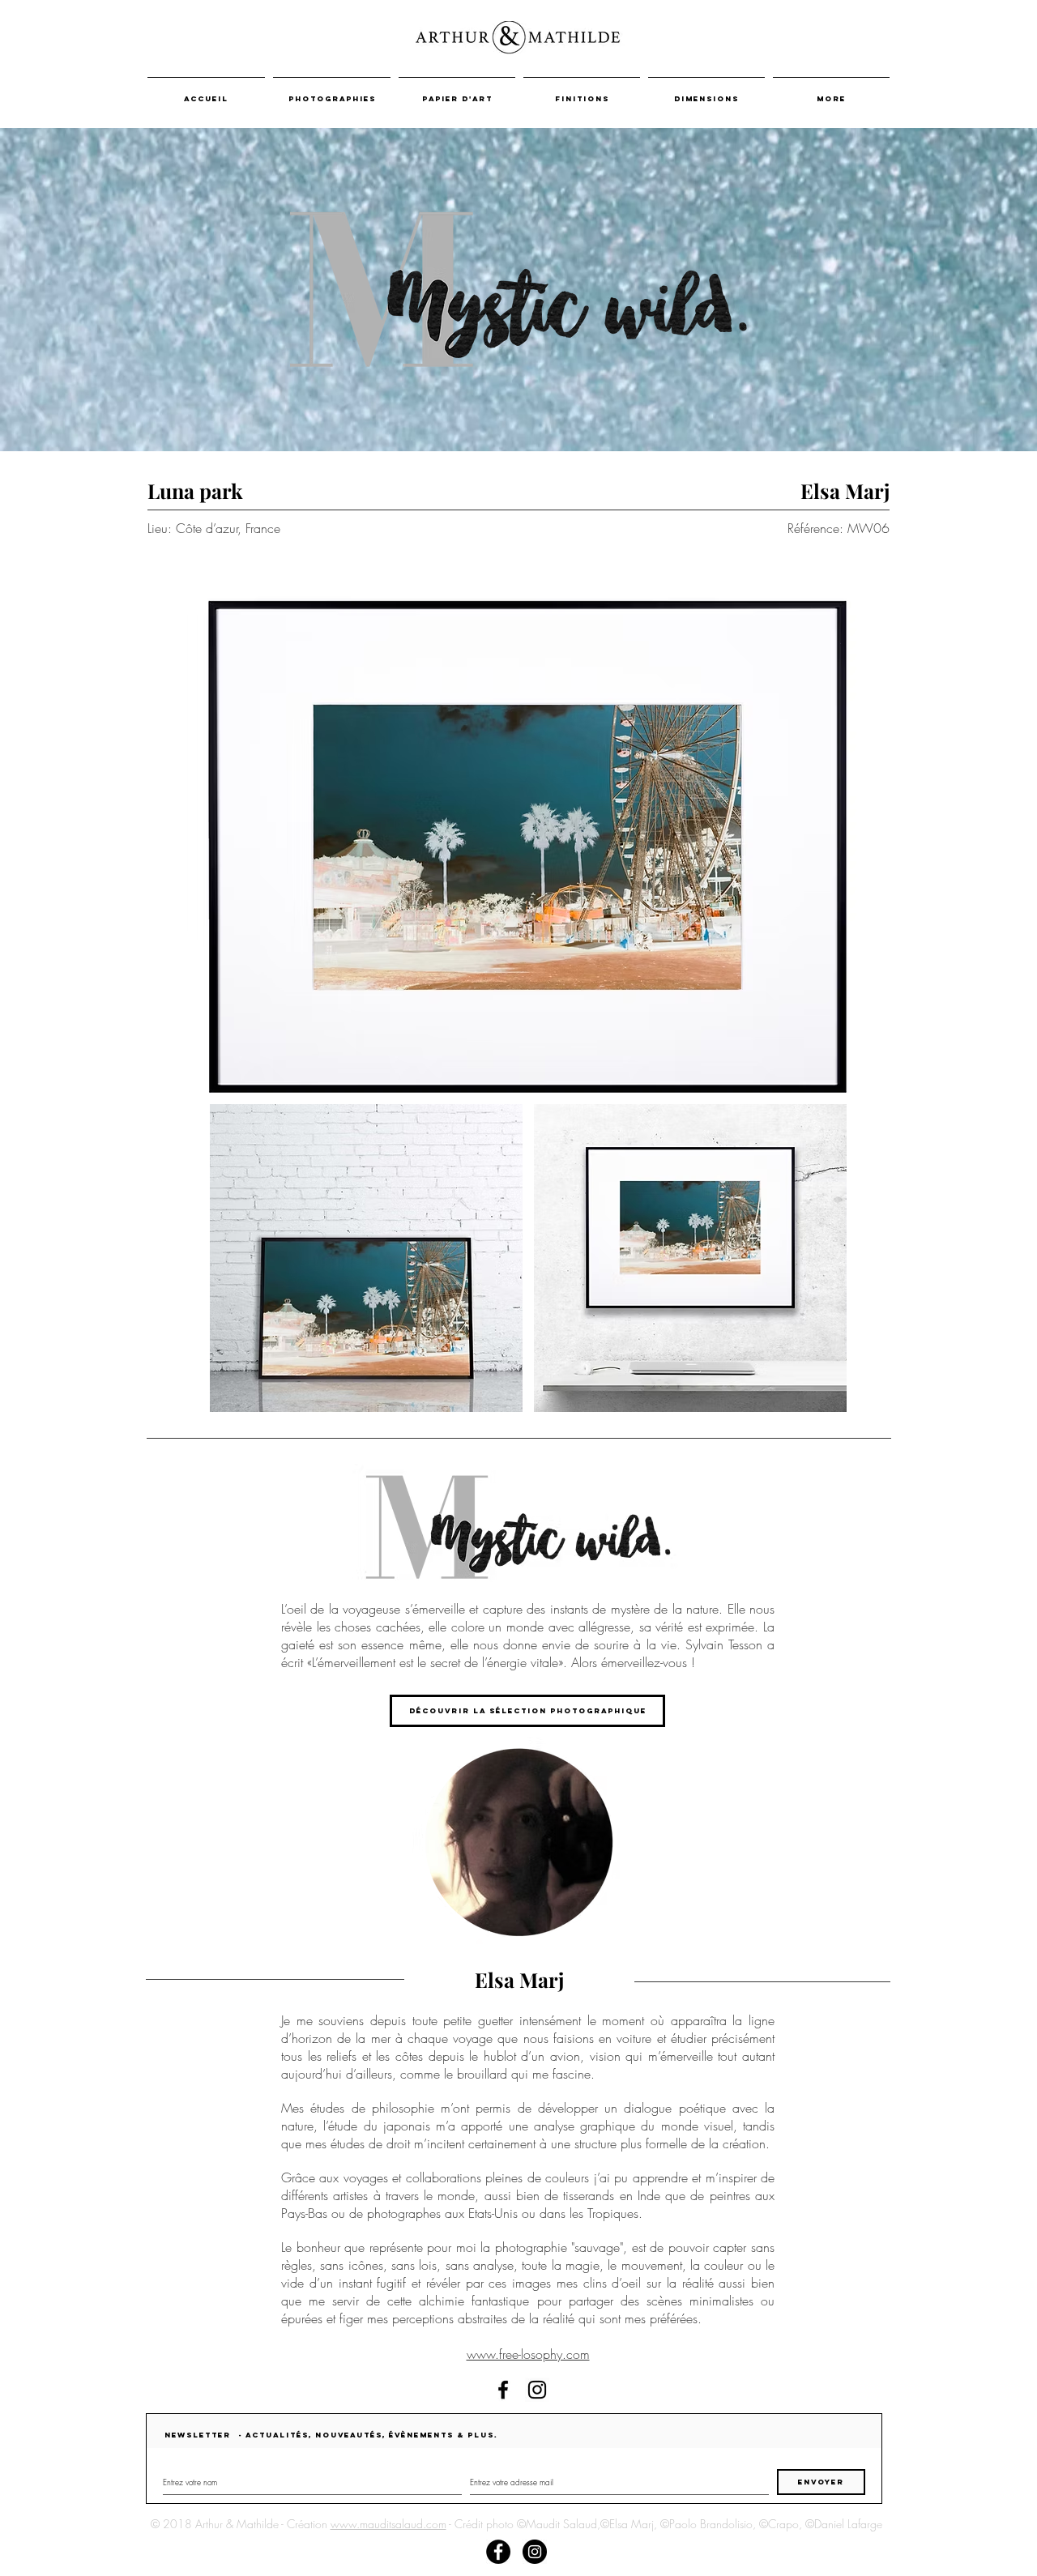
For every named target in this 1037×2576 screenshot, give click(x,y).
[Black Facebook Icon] (503, 2390)
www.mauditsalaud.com (388, 2524)
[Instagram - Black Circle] (535, 2552)
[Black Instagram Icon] (537, 2390)
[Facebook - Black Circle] (498, 2552)
